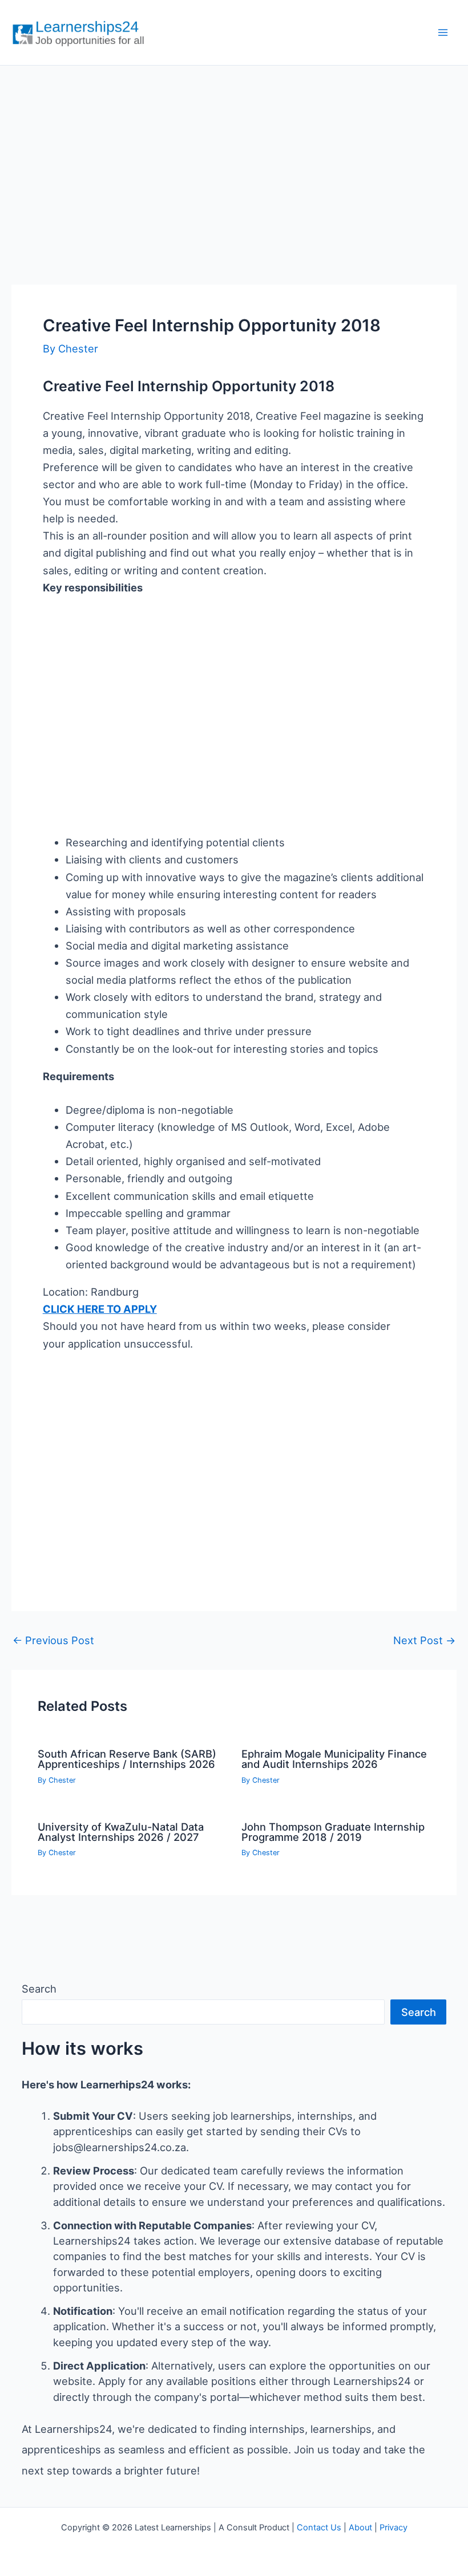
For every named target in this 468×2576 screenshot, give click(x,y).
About (360, 2528)
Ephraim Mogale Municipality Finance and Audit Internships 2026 (334, 1759)
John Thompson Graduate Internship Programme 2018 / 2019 (333, 1832)
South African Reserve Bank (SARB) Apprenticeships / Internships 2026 (127, 1759)
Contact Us (319, 2528)
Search (39, 1989)
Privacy (394, 2528)
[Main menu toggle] (443, 33)
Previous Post (53, 1640)
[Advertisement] (234, 163)
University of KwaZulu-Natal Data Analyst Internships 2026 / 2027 (121, 1832)
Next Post (424, 1640)
